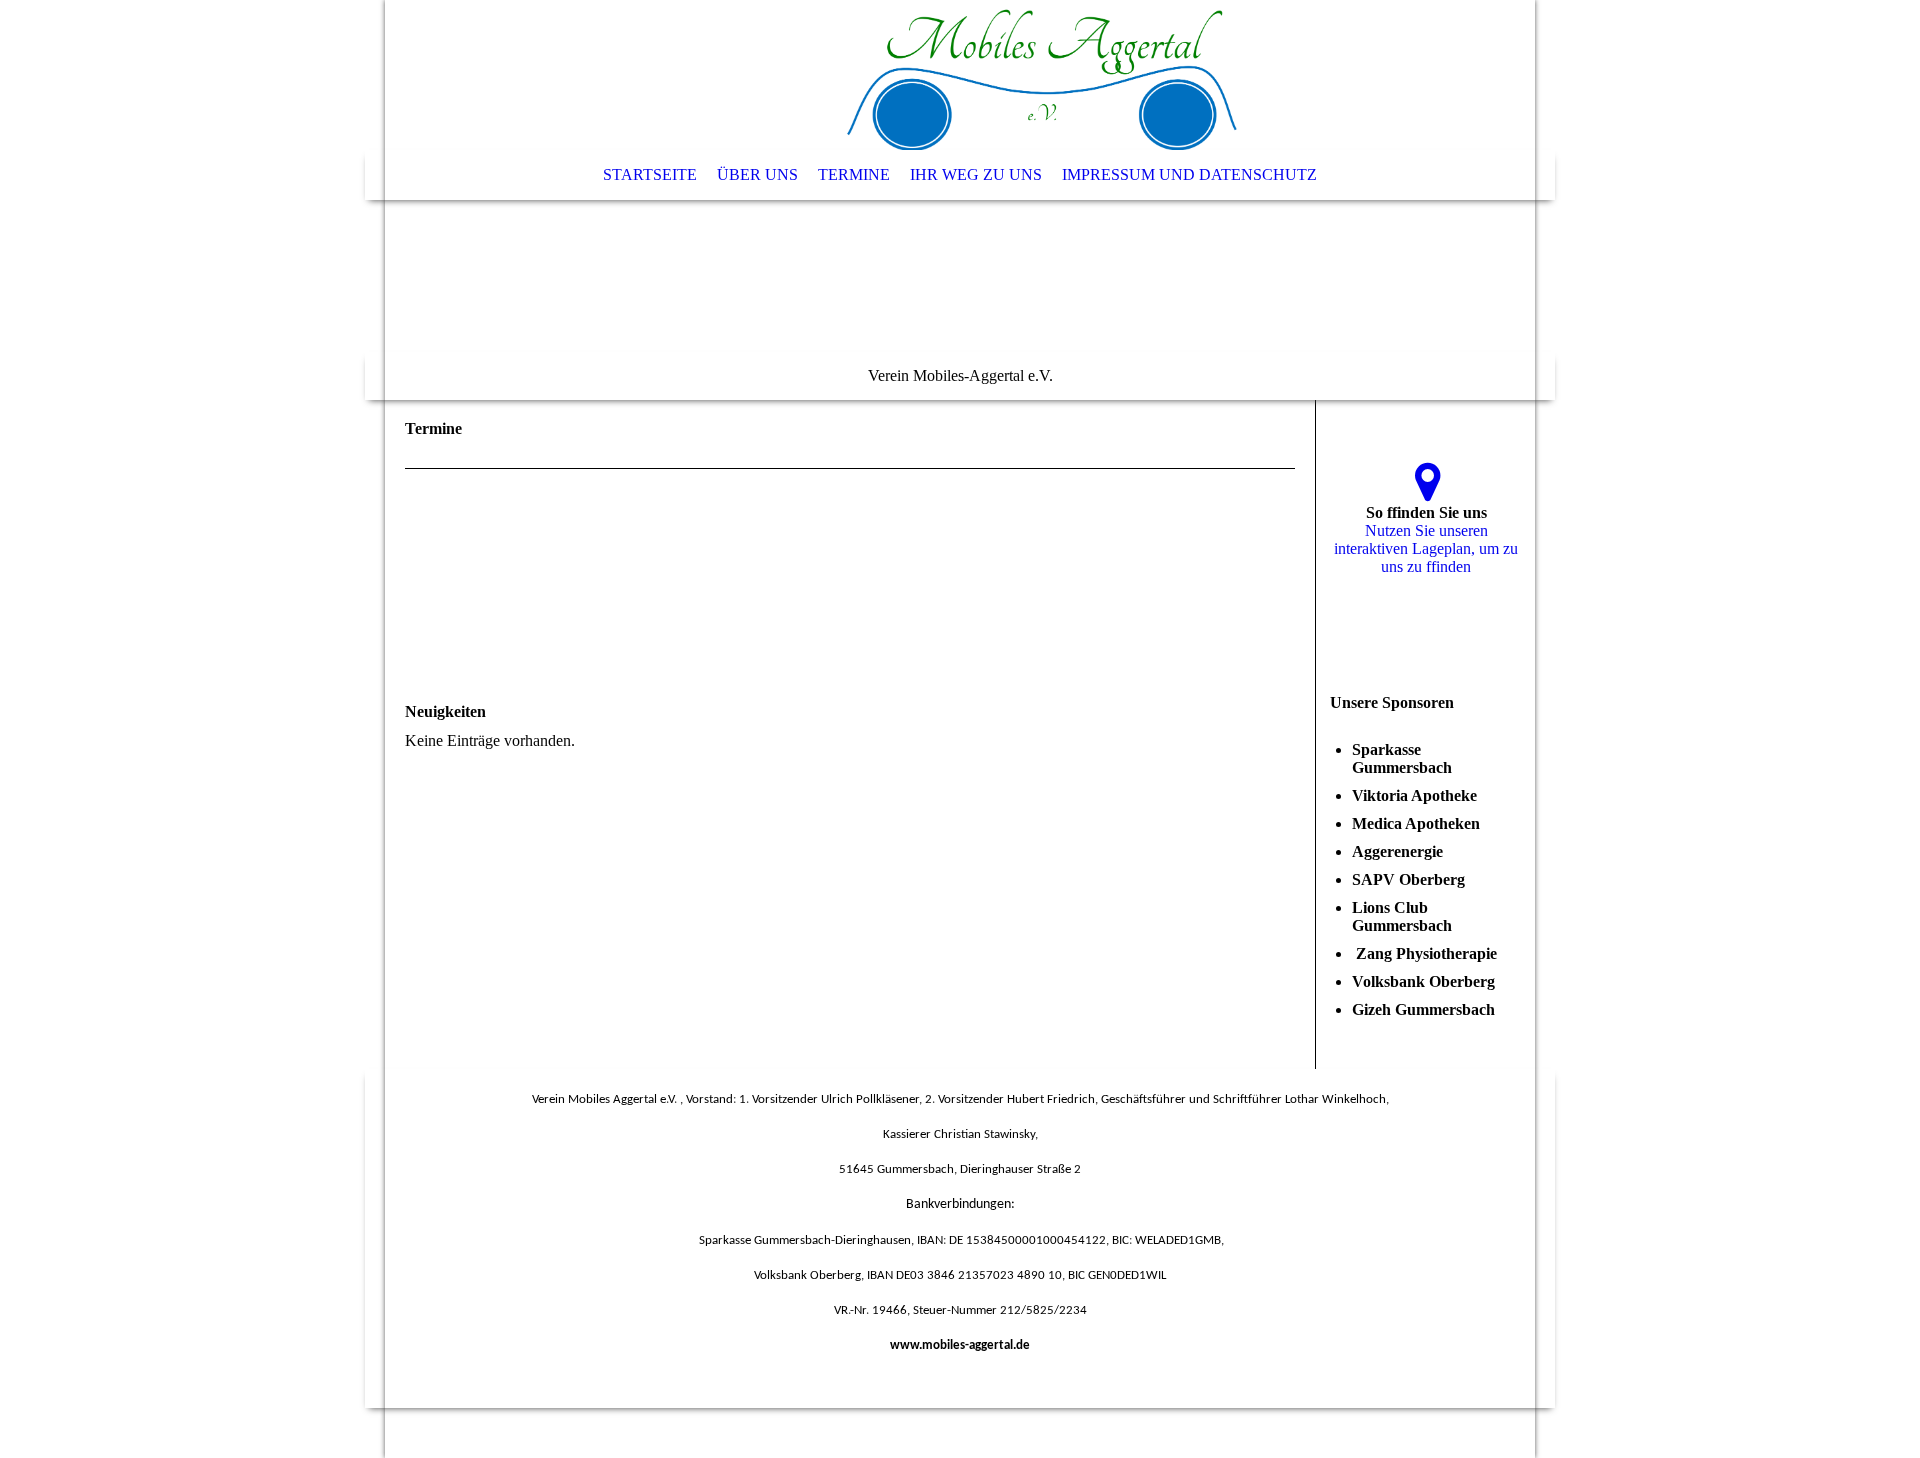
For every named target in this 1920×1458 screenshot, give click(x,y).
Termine (854, 174)
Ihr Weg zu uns (976, 174)
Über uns (757, 174)
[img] (960, 200)
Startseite (650, 174)
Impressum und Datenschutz (1189, 174)
